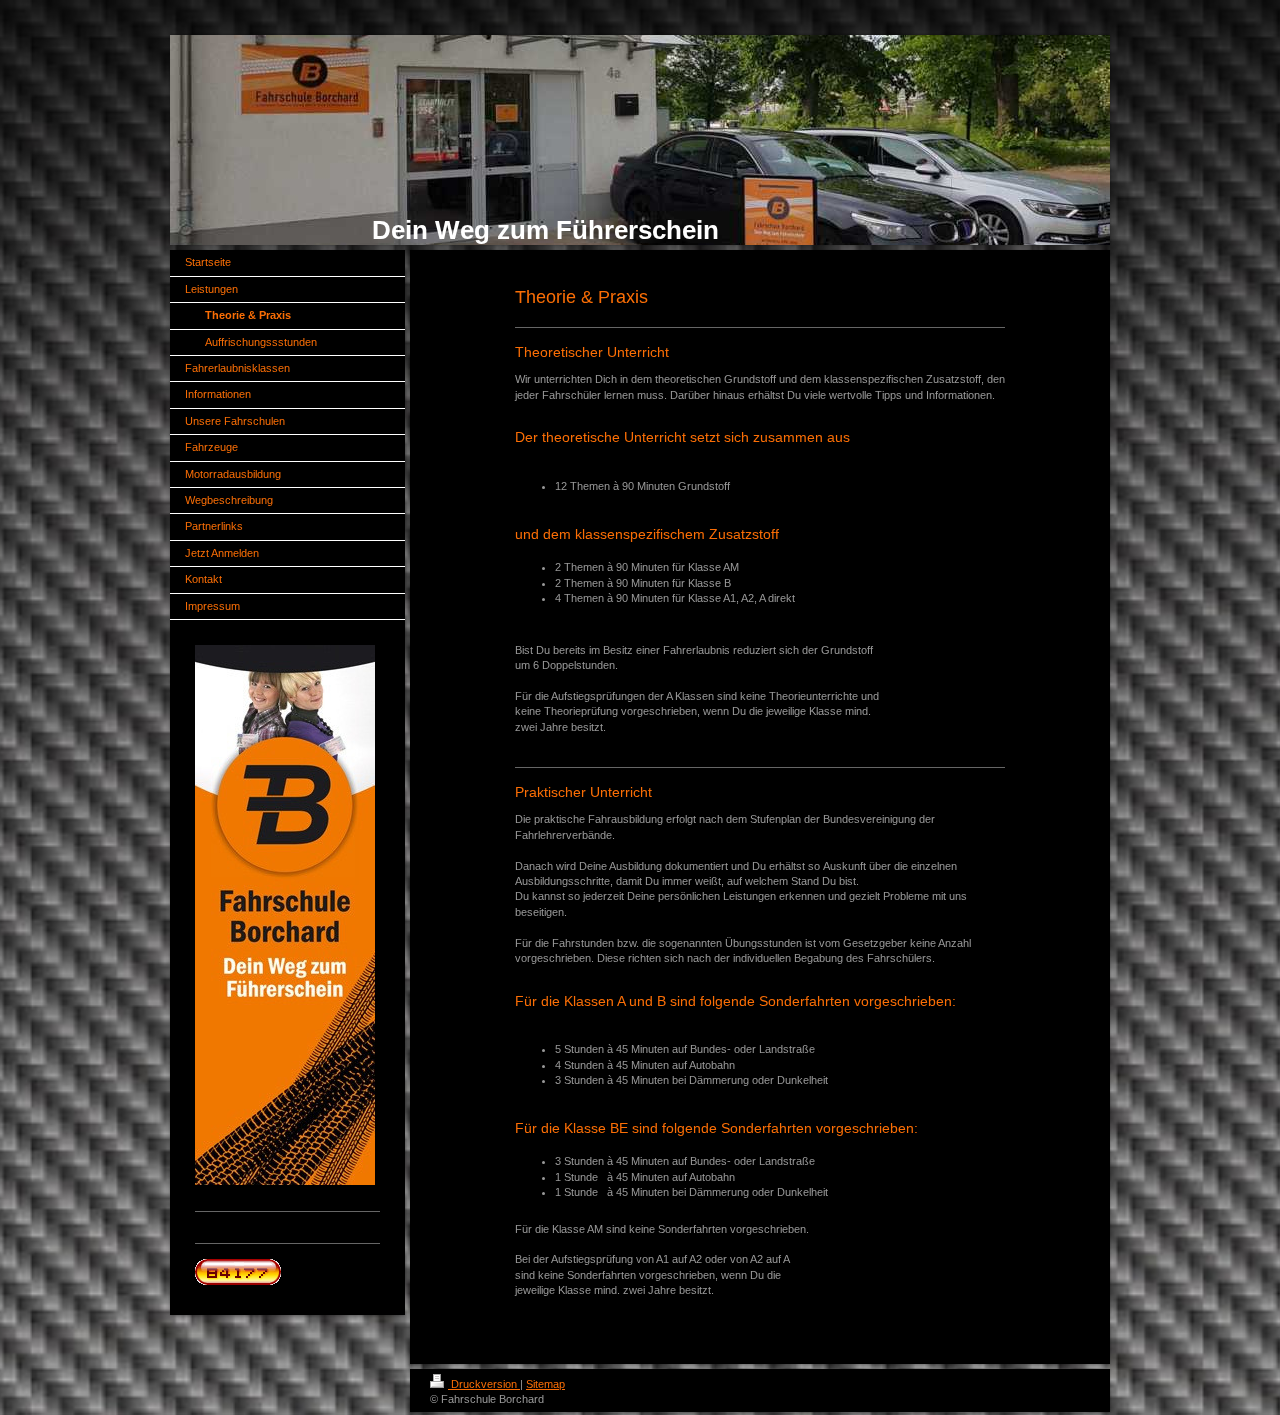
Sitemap (545, 1384)
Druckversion (484, 1384)
